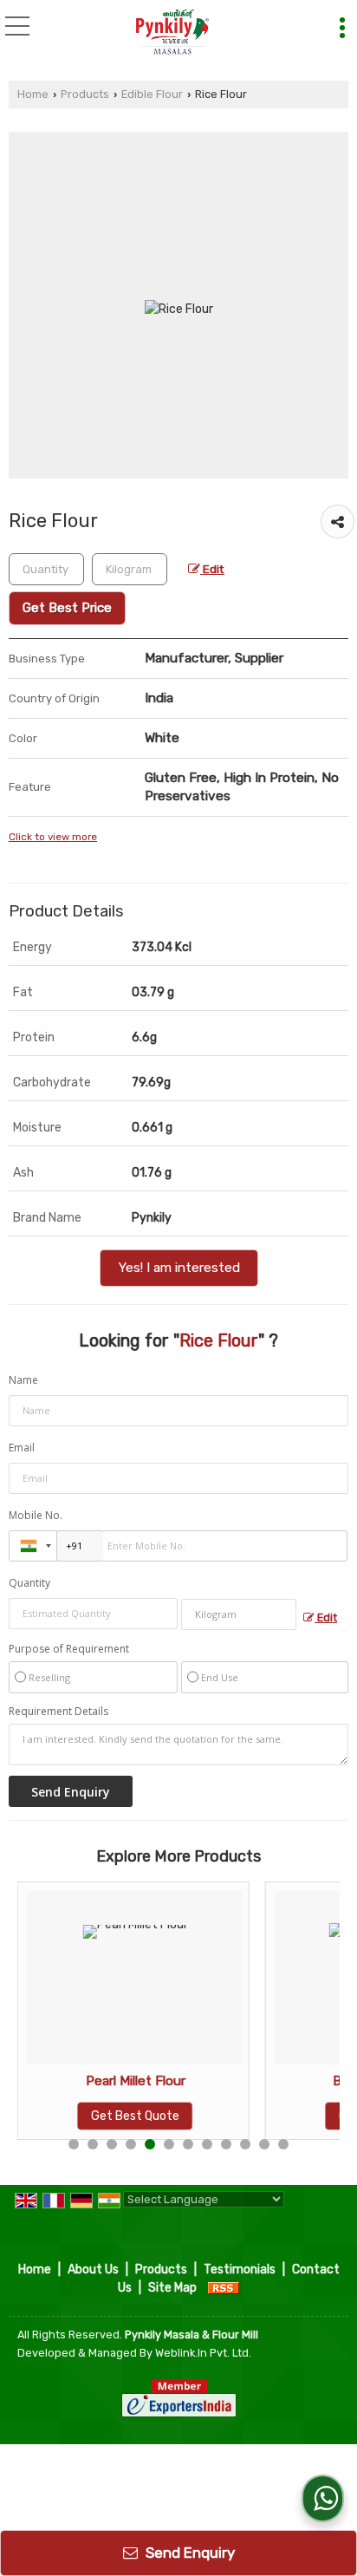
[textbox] (130, 569)
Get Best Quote (135, 2116)
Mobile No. (36, 1515)
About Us (93, 2269)
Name (23, 1380)
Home (33, 94)
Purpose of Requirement (69, 1649)
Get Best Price (67, 608)
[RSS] (224, 2288)
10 (245, 2144)
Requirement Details (58, 1712)
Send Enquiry (188, 2553)
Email (22, 1448)
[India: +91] (33, 1546)
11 (264, 2144)
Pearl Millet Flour (136, 2081)
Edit (212, 569)
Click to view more (53, 837)
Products (85, 94)
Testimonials (240, 2269)
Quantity (29, 1583)
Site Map (172, 2288)
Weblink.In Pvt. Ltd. (203, 2353)
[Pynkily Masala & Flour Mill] (173, 33)
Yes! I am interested (179, 1268)
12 (283, 2144)
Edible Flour (152, 94)
